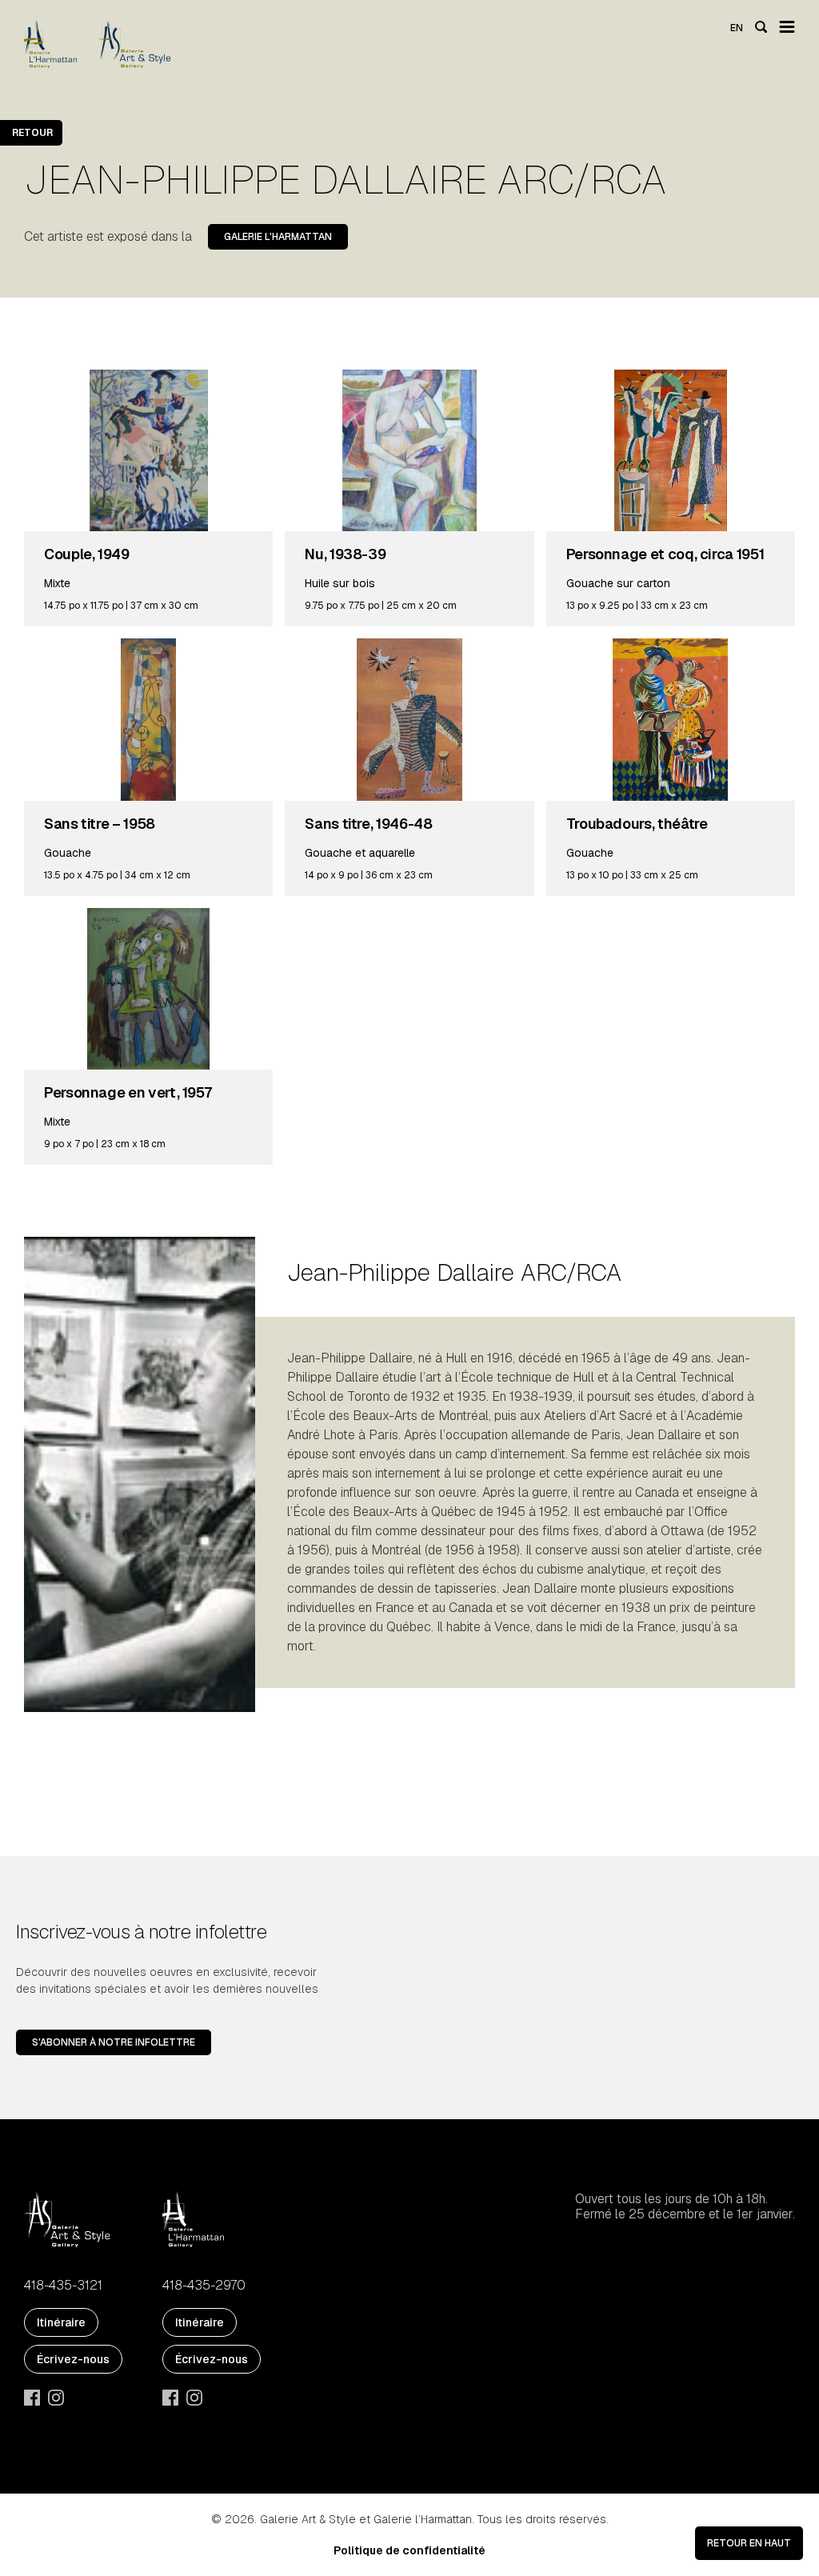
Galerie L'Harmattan (278, 237)
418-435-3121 (63, 2286)
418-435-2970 (204, 2286)
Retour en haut (749, 2543)
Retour (32, 133)
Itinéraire (61, 2322)
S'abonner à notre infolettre (114, 2042)
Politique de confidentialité (409, 2550)
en (737, 28)
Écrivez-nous (73, 2359)
